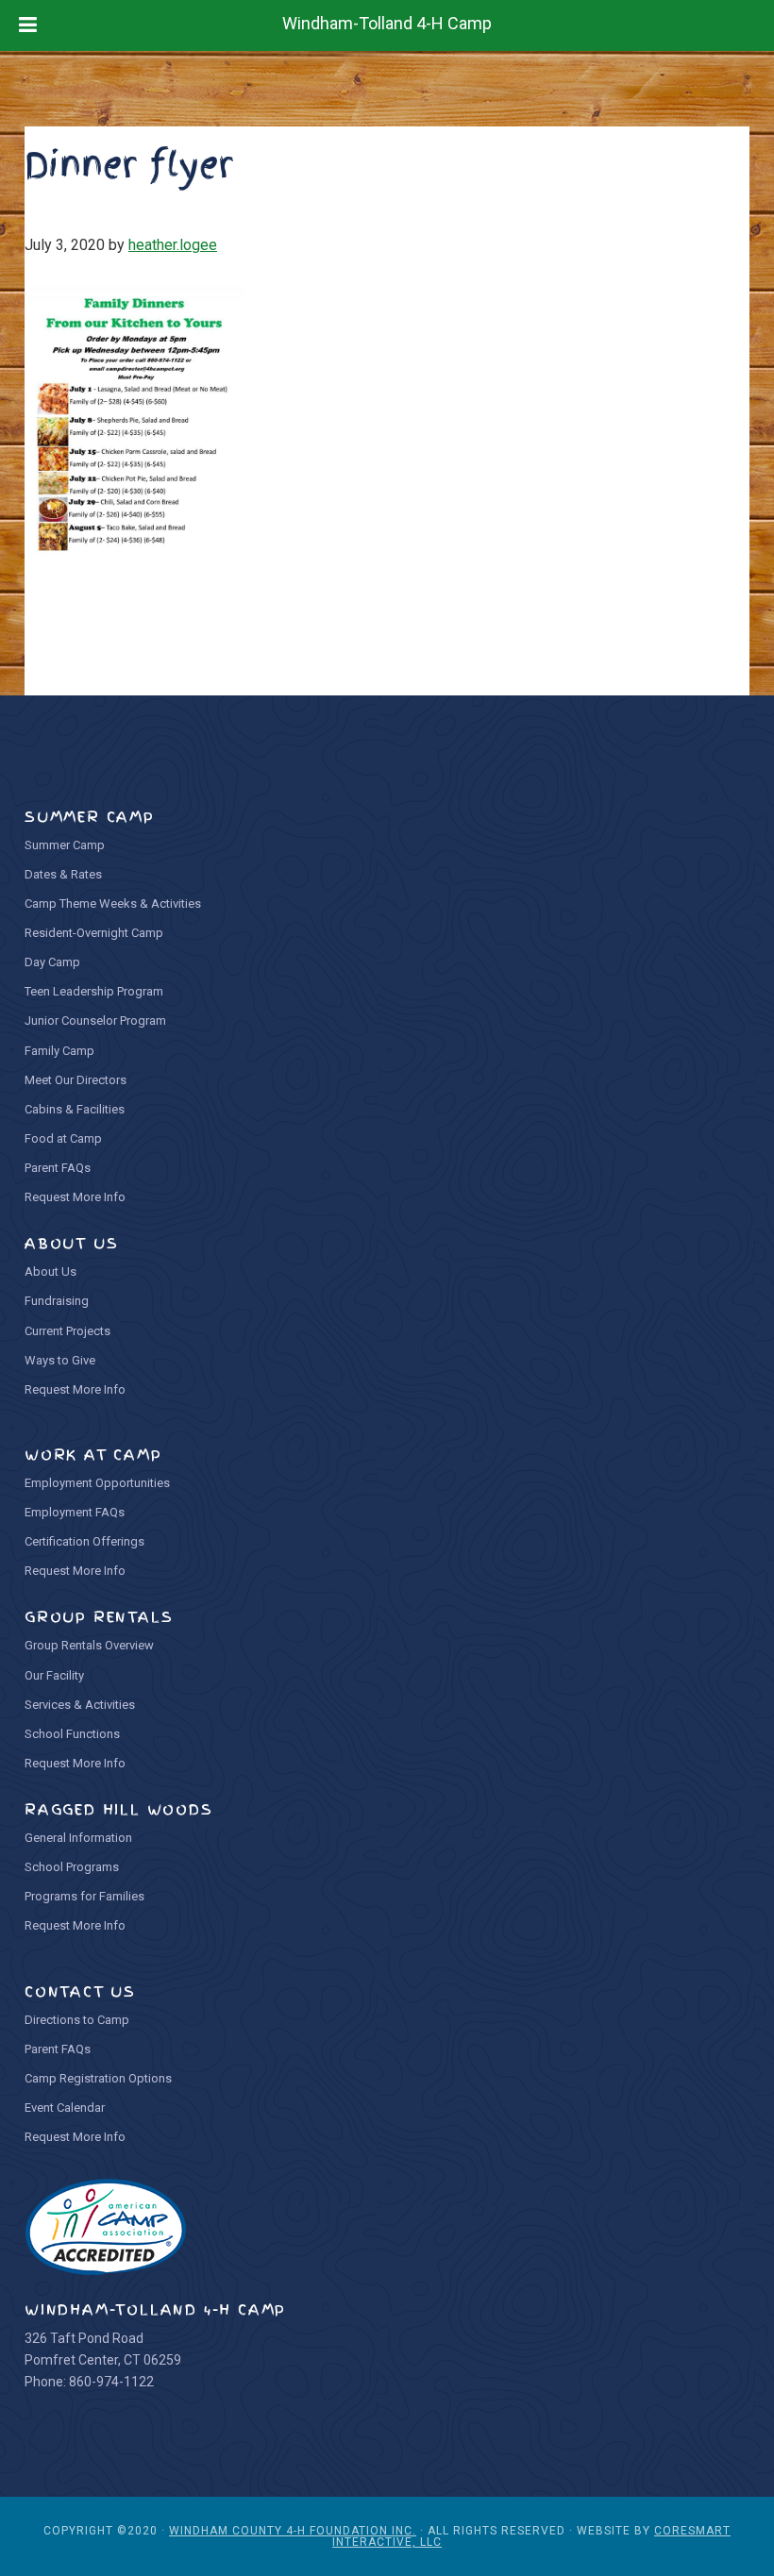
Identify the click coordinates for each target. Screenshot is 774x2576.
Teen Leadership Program (94, 991)
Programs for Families (84, 1896)
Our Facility (54, 1675)
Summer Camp (65, 845)
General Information (78, 1838)
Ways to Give (60, 1360)
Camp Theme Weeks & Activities (113, 903)
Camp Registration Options (98, 2078)
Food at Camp (63, 1138)
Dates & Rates (63, 874)
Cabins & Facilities (75, 1109)
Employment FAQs (75, 1512)
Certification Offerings (84, 1541)
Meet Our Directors (76, 1080)
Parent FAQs (58, 1168)
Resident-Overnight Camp (94, 933)
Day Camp (52, 962)
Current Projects (67, 1331)
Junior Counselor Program (95, 1020)
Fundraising (57, 1301)
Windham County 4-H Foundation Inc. (293, 2531)
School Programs (72, 1867)
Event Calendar (65, 2108)
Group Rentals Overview (89, 1645)
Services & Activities (80, 1705)
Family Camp (59, 1051)
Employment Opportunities (97, 1483)
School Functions (72, 1734)
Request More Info (75, 1197)
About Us (50, 1271)
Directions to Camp (77, 2020)
